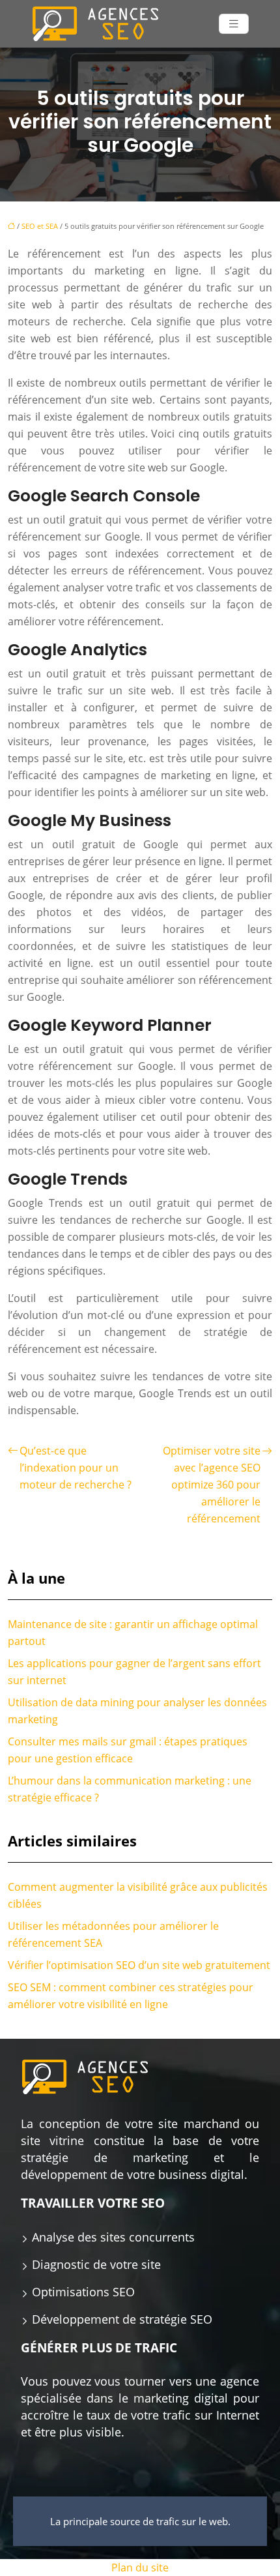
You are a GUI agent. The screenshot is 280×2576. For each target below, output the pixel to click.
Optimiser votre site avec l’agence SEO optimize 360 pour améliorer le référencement (212, 1485)
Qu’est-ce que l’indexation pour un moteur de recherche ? (76, 1468)
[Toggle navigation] (234, 24)
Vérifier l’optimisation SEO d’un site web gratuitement (139, 1965)
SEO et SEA (40, 226)
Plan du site (140, 2568)
